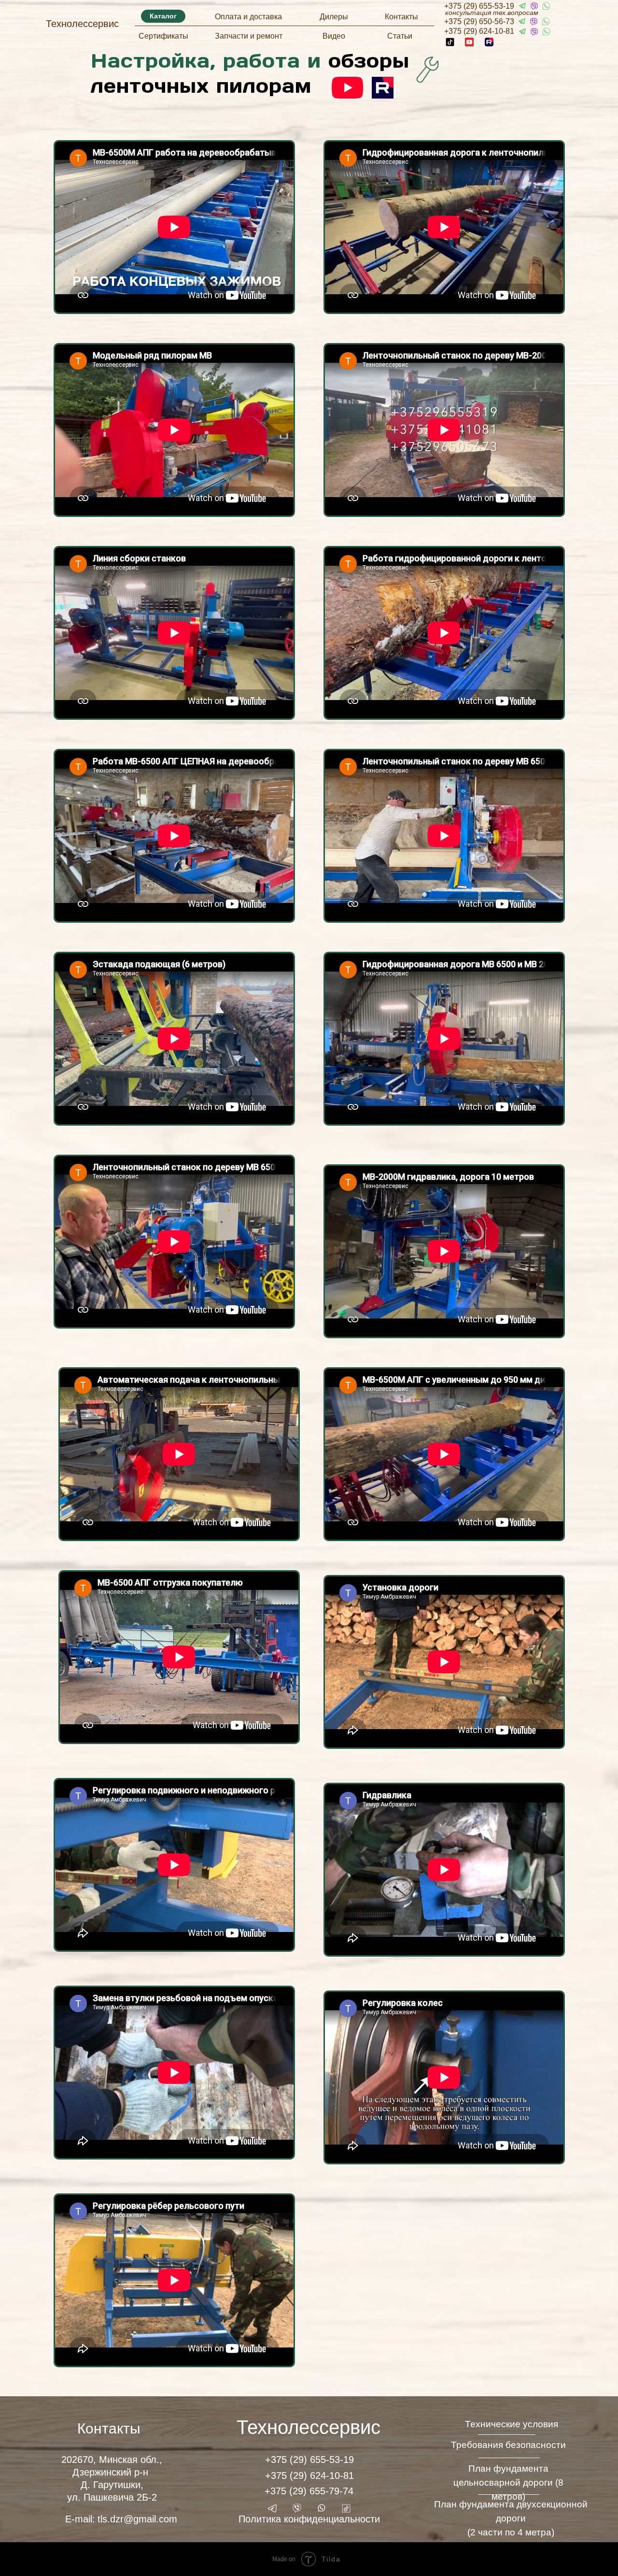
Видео (334, 36)
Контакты (401, 17)
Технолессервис (82, 24)
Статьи (400, 36)
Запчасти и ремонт (249, 36)
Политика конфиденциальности (309, 2519)
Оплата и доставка (248, 17)
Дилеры (334, 17)
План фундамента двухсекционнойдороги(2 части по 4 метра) (511, 2518)
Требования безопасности (508, 2445)
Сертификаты (163, 36)
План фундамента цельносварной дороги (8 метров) (508, 2483)
